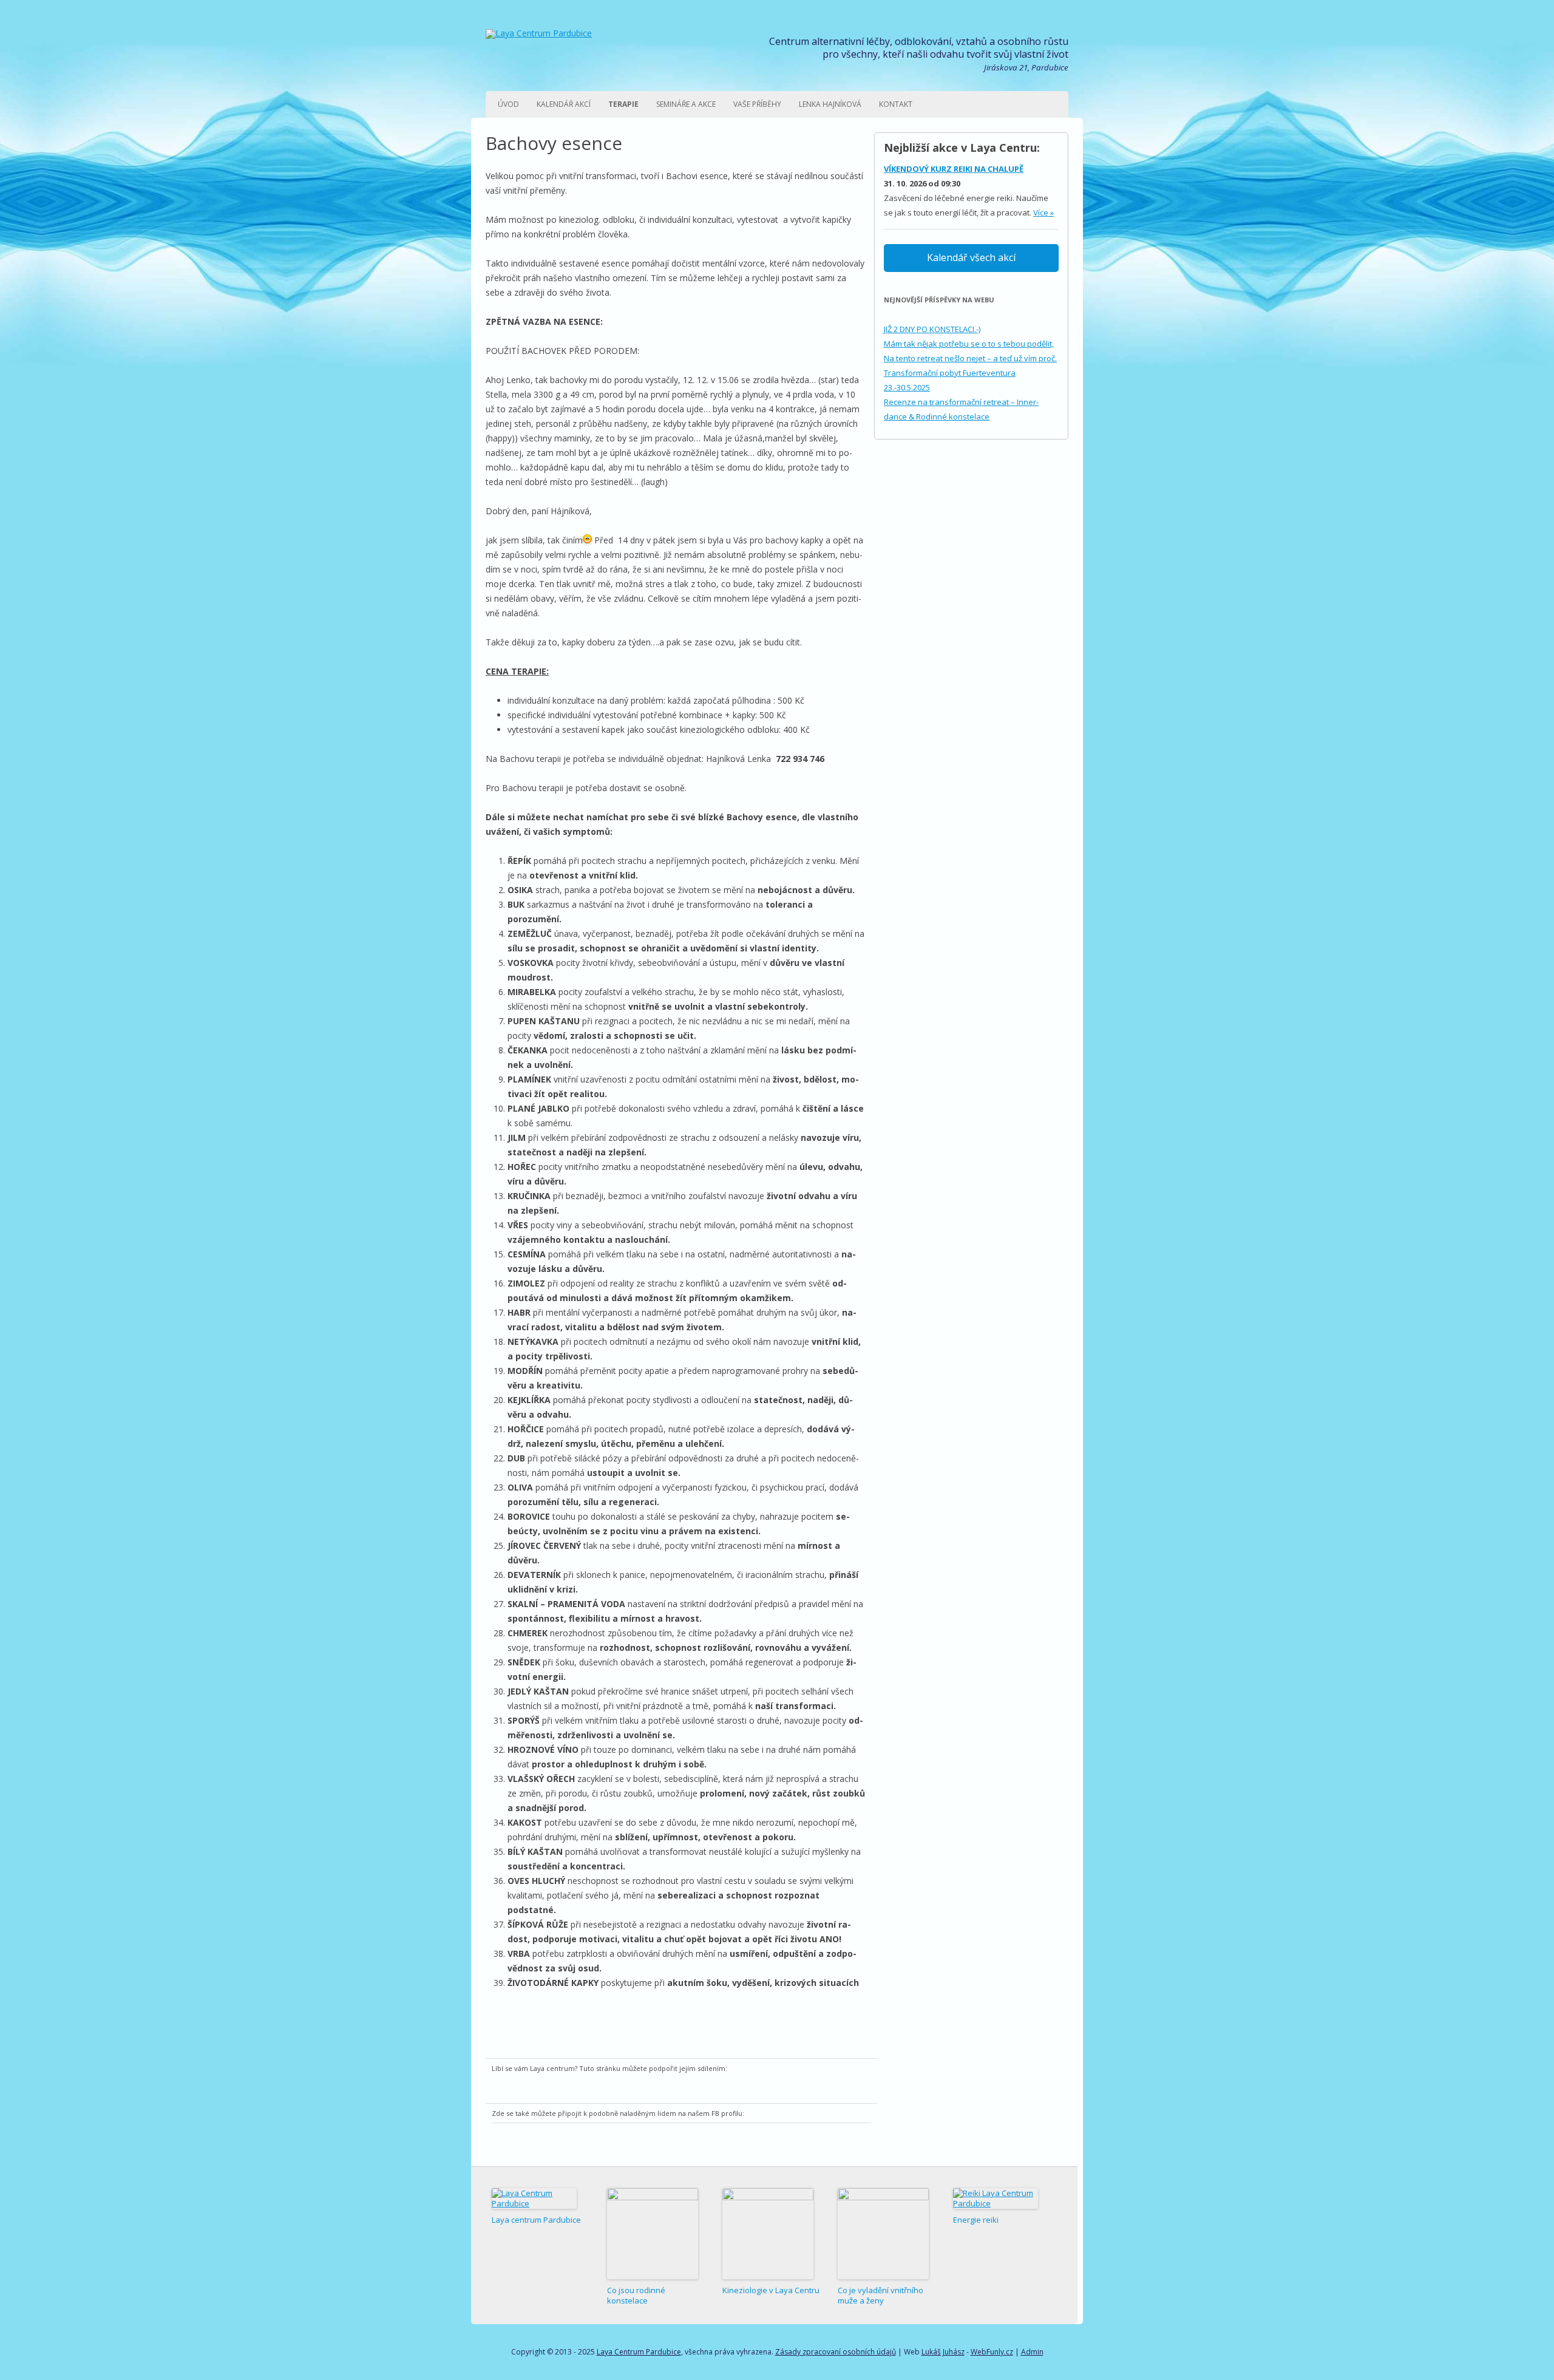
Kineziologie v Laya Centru (771, 2290)
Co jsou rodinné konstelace (636, 2295)
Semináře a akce (686, 104)
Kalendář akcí (564, 104)
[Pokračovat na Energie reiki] (996, 2198)
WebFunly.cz (992, 2352)
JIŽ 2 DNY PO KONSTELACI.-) (932, 329)
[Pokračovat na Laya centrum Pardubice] (534, 2198)
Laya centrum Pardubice (536, 2220)
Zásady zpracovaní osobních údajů (836, 2352)
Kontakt (896, 104)
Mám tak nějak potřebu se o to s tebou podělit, (969, 344)
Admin (1032, 2352)
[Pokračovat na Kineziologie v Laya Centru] (768, 2234)
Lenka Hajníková (830, 104)
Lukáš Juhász (943, 2352)
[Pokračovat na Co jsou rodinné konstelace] (653, 2234)
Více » (1043, 212)
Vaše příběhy (757, 104)
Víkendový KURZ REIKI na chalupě (954, 169)
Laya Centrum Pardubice (639, 2352)
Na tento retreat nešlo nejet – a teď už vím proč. (970, 358)
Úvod (508, 104)
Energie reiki (976, 2220)
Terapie (623, 104)
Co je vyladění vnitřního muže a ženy (880, 2295)
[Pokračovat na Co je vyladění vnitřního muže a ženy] (883, 2234)
